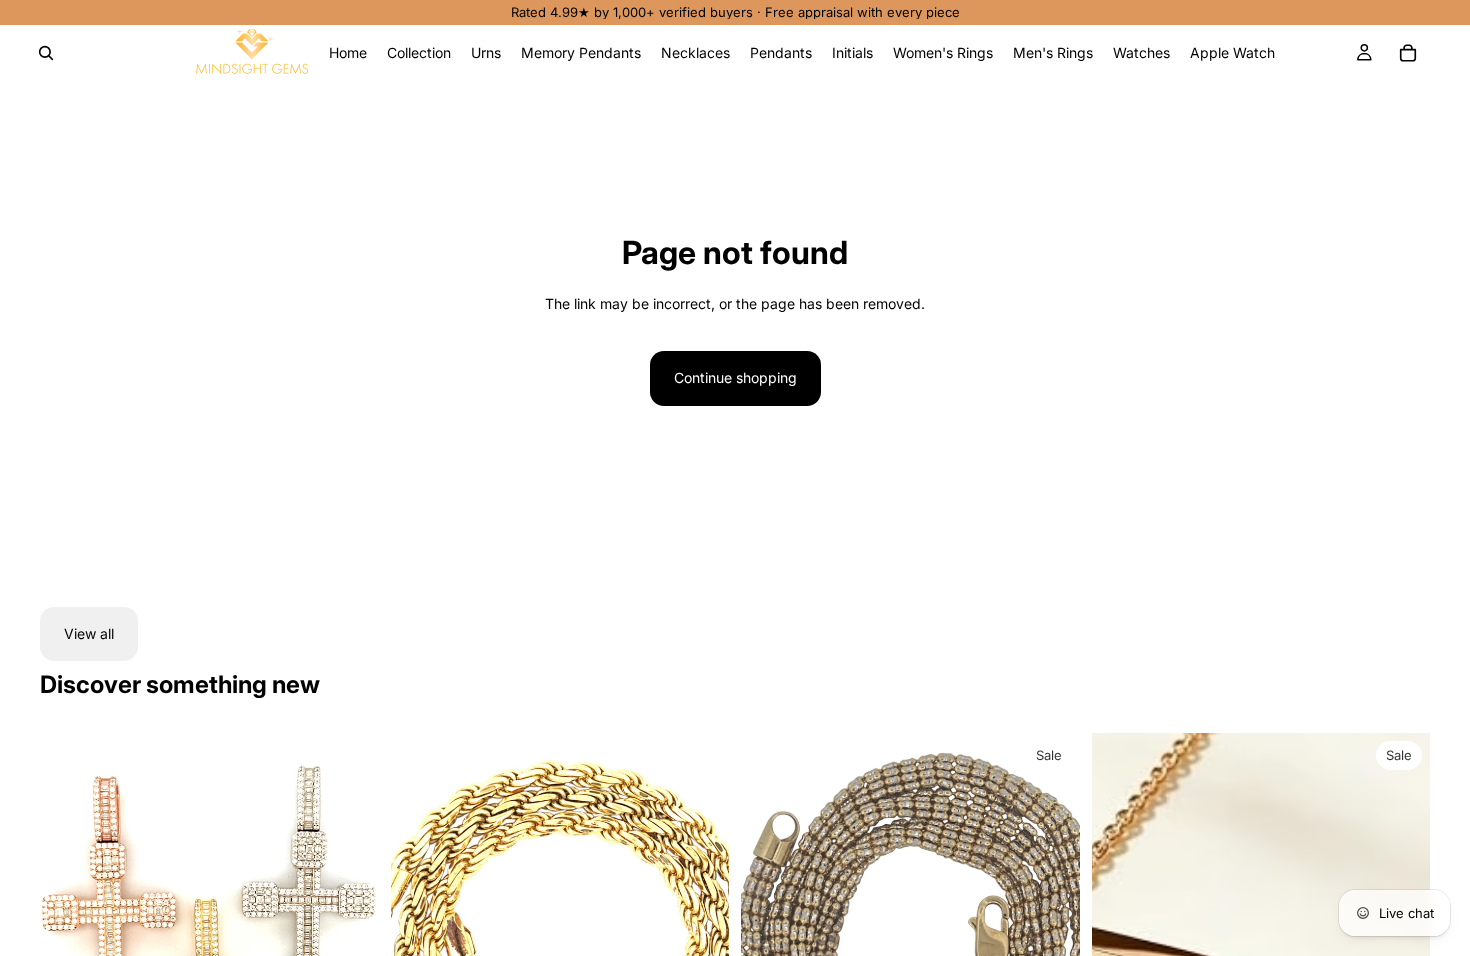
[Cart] (1408, 53)
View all (89, 633)
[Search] (46, 53)
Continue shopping (735, 377)
